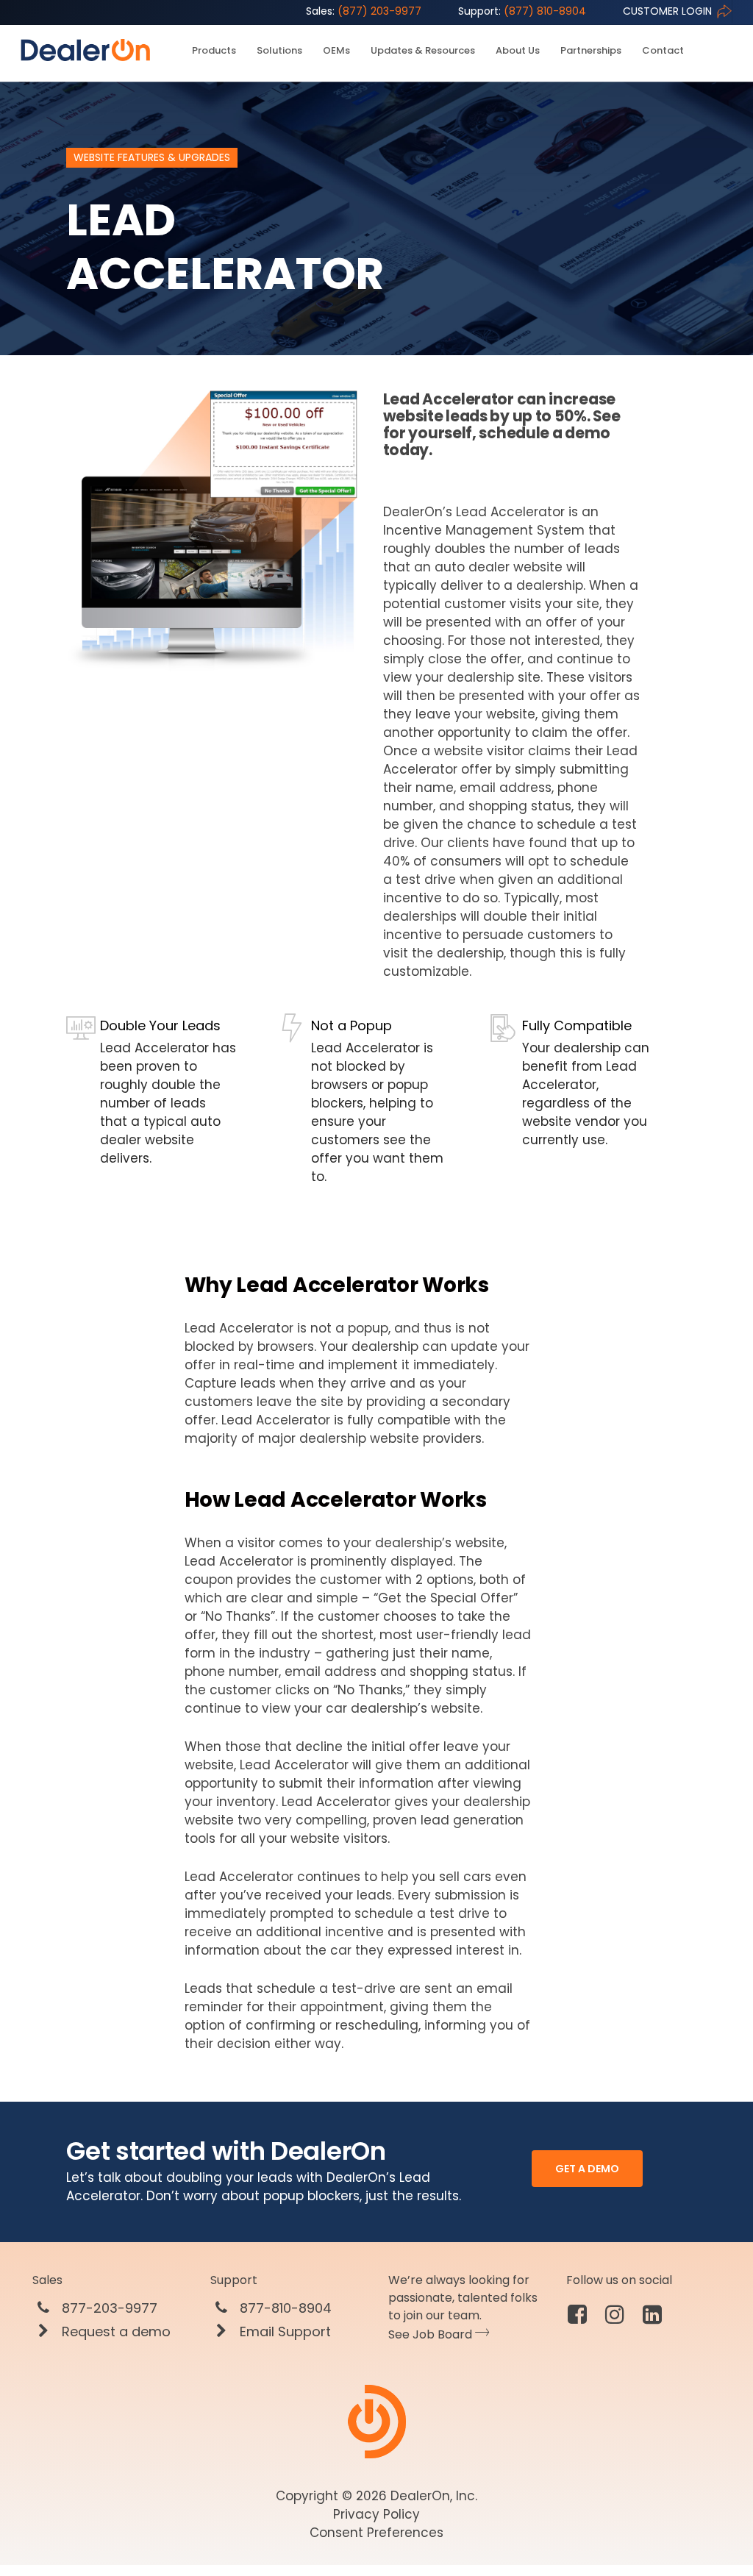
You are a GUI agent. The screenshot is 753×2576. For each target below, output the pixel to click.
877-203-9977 (108, 2308)
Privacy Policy (376, 2514)
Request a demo (114, 2332)
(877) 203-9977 (364, 11)
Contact (663, 51)
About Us (518, 51)
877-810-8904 (284, 2308)
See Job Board (432, 2334)
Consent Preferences (376, 2533)
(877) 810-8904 (522, 11)
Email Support (283, 2332)
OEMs (336, 51)
